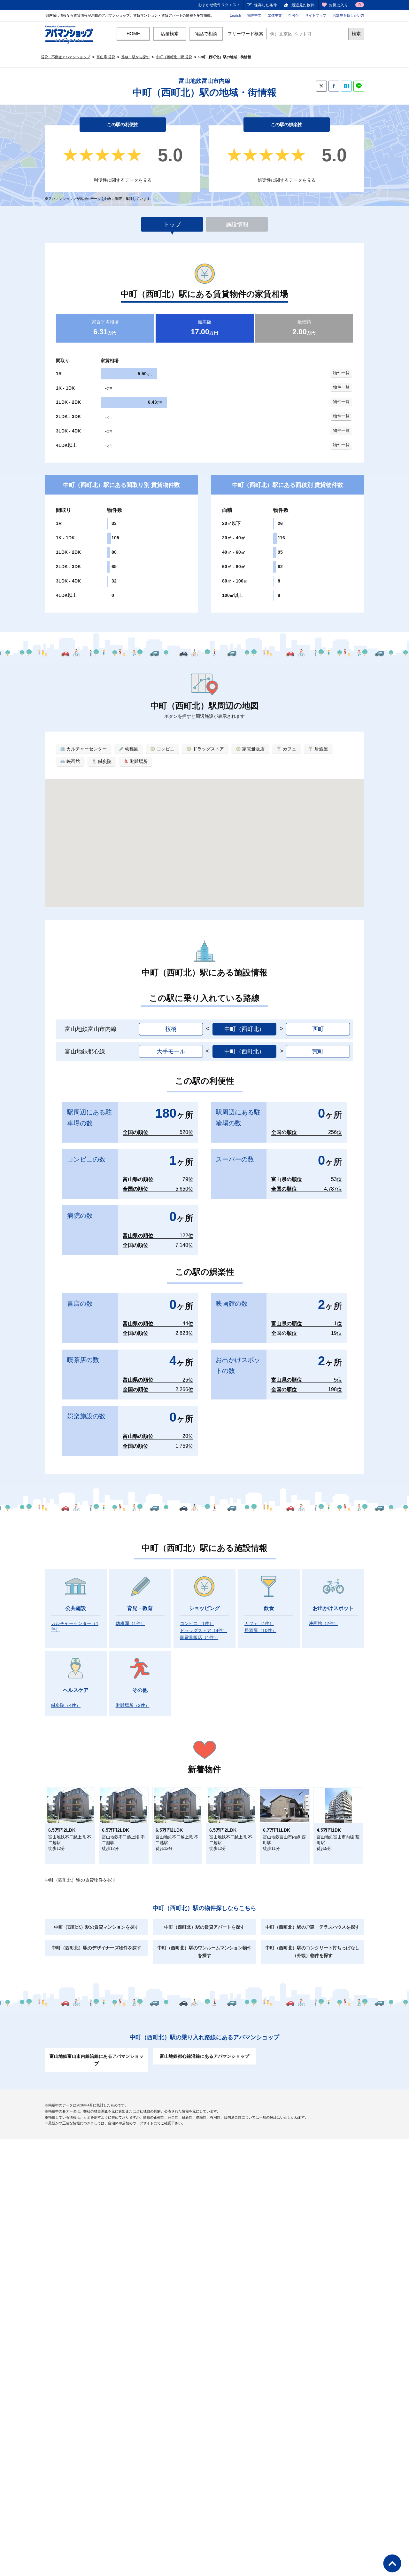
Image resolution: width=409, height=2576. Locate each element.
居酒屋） (260, 1630)
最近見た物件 (303, 5)
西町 (318, 1029)
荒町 (318, 1051)
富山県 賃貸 (106, 57)
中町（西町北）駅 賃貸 (174, 57)
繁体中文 (275, 15)
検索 (356, 34)
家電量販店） (199, 1637)
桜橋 (171, 1029)
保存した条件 (266, 5)
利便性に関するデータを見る (123, 180)
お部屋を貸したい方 (348, 15)
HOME (133, 34)
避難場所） (133, 1705)
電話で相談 (206, 34)
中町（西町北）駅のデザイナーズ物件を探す (96, 1948)
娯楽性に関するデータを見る (287, 180)
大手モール (171, 1051)
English (235, 15)
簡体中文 (254, 15)
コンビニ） (197, 1623)
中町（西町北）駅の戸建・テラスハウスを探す (313, 1927)
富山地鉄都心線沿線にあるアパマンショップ (204, 2056)
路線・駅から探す (135, 57)
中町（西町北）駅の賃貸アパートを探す (204, 1927)
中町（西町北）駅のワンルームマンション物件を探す (204, 1952)
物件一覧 (341, 373)
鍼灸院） (66, 1705)
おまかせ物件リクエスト (219, 5)
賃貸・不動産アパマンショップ (66, 57)
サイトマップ (316, 15)
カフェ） (259, 1623)
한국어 (293, 15)
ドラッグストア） (204, 1630)
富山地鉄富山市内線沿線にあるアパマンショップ (96, 2060)
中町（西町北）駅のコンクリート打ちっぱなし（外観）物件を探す (313, 1952)
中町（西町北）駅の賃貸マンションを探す (96, 1927)
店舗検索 (170, 34)
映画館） (323, 1623)
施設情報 (237, 225)
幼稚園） (130, 1623)
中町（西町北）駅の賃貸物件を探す (81, 1880)
